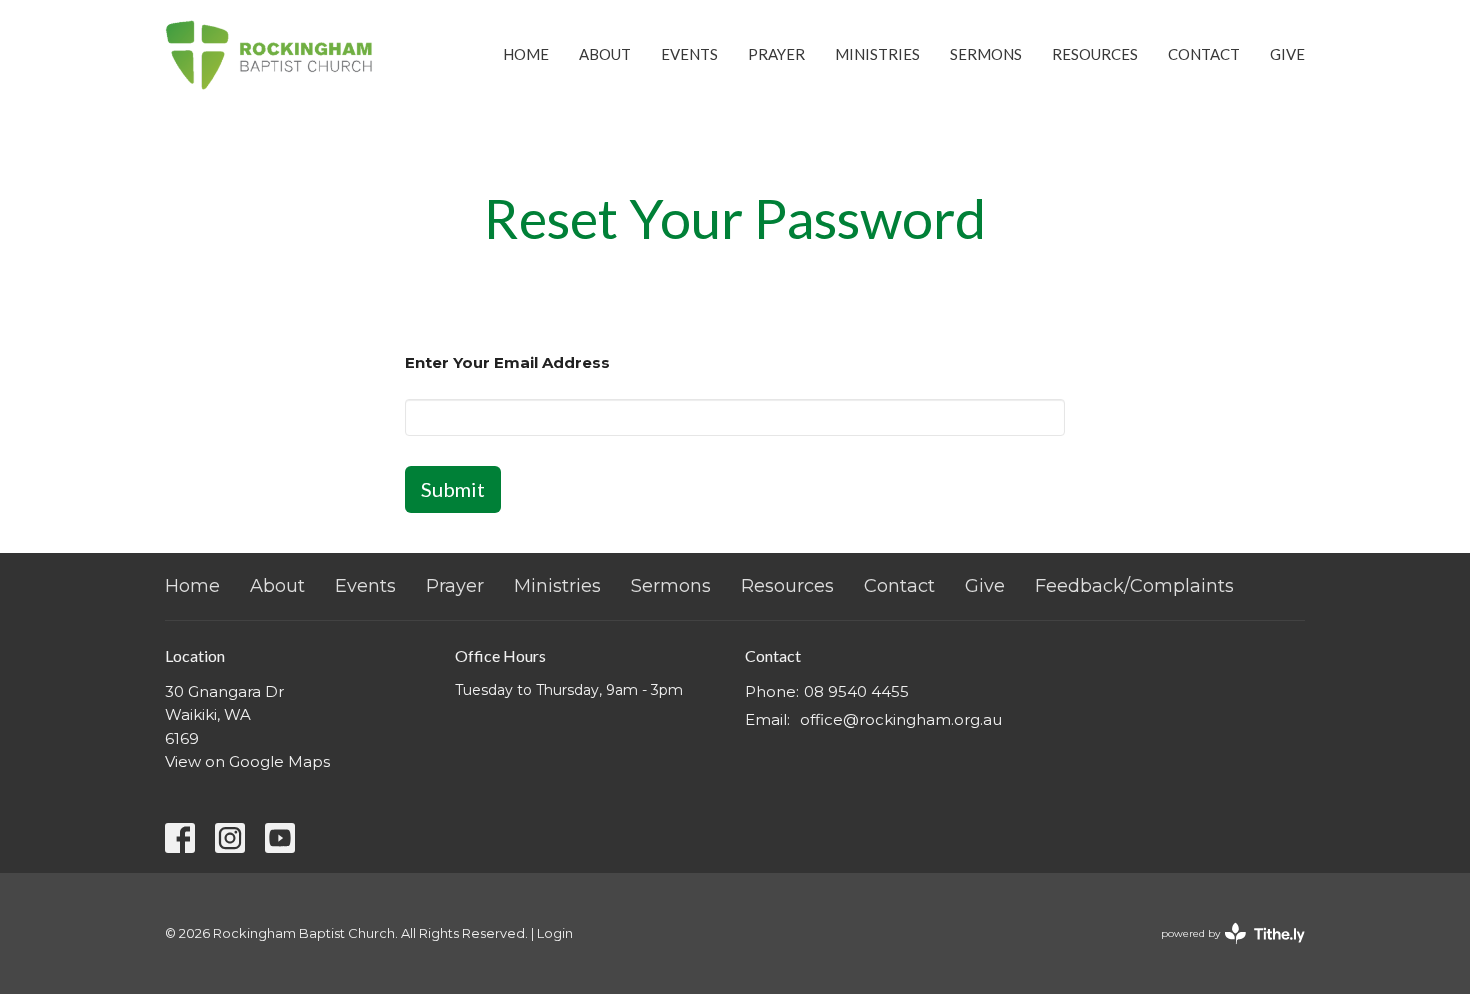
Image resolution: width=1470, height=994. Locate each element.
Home (526, 54)
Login (555, 933)
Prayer (776, 54)
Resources (1095, 54)
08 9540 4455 (856, 691)
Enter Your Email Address (507, 362)
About (605, 54)
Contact (1204, 54)
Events (689, 54)
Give (1287, 54)
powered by (1223, 950)
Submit (453, 489)
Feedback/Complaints (1134, 586)
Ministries (877, 54)
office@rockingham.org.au (901, 719)
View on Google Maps (247, 761)
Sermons (986, 54)
